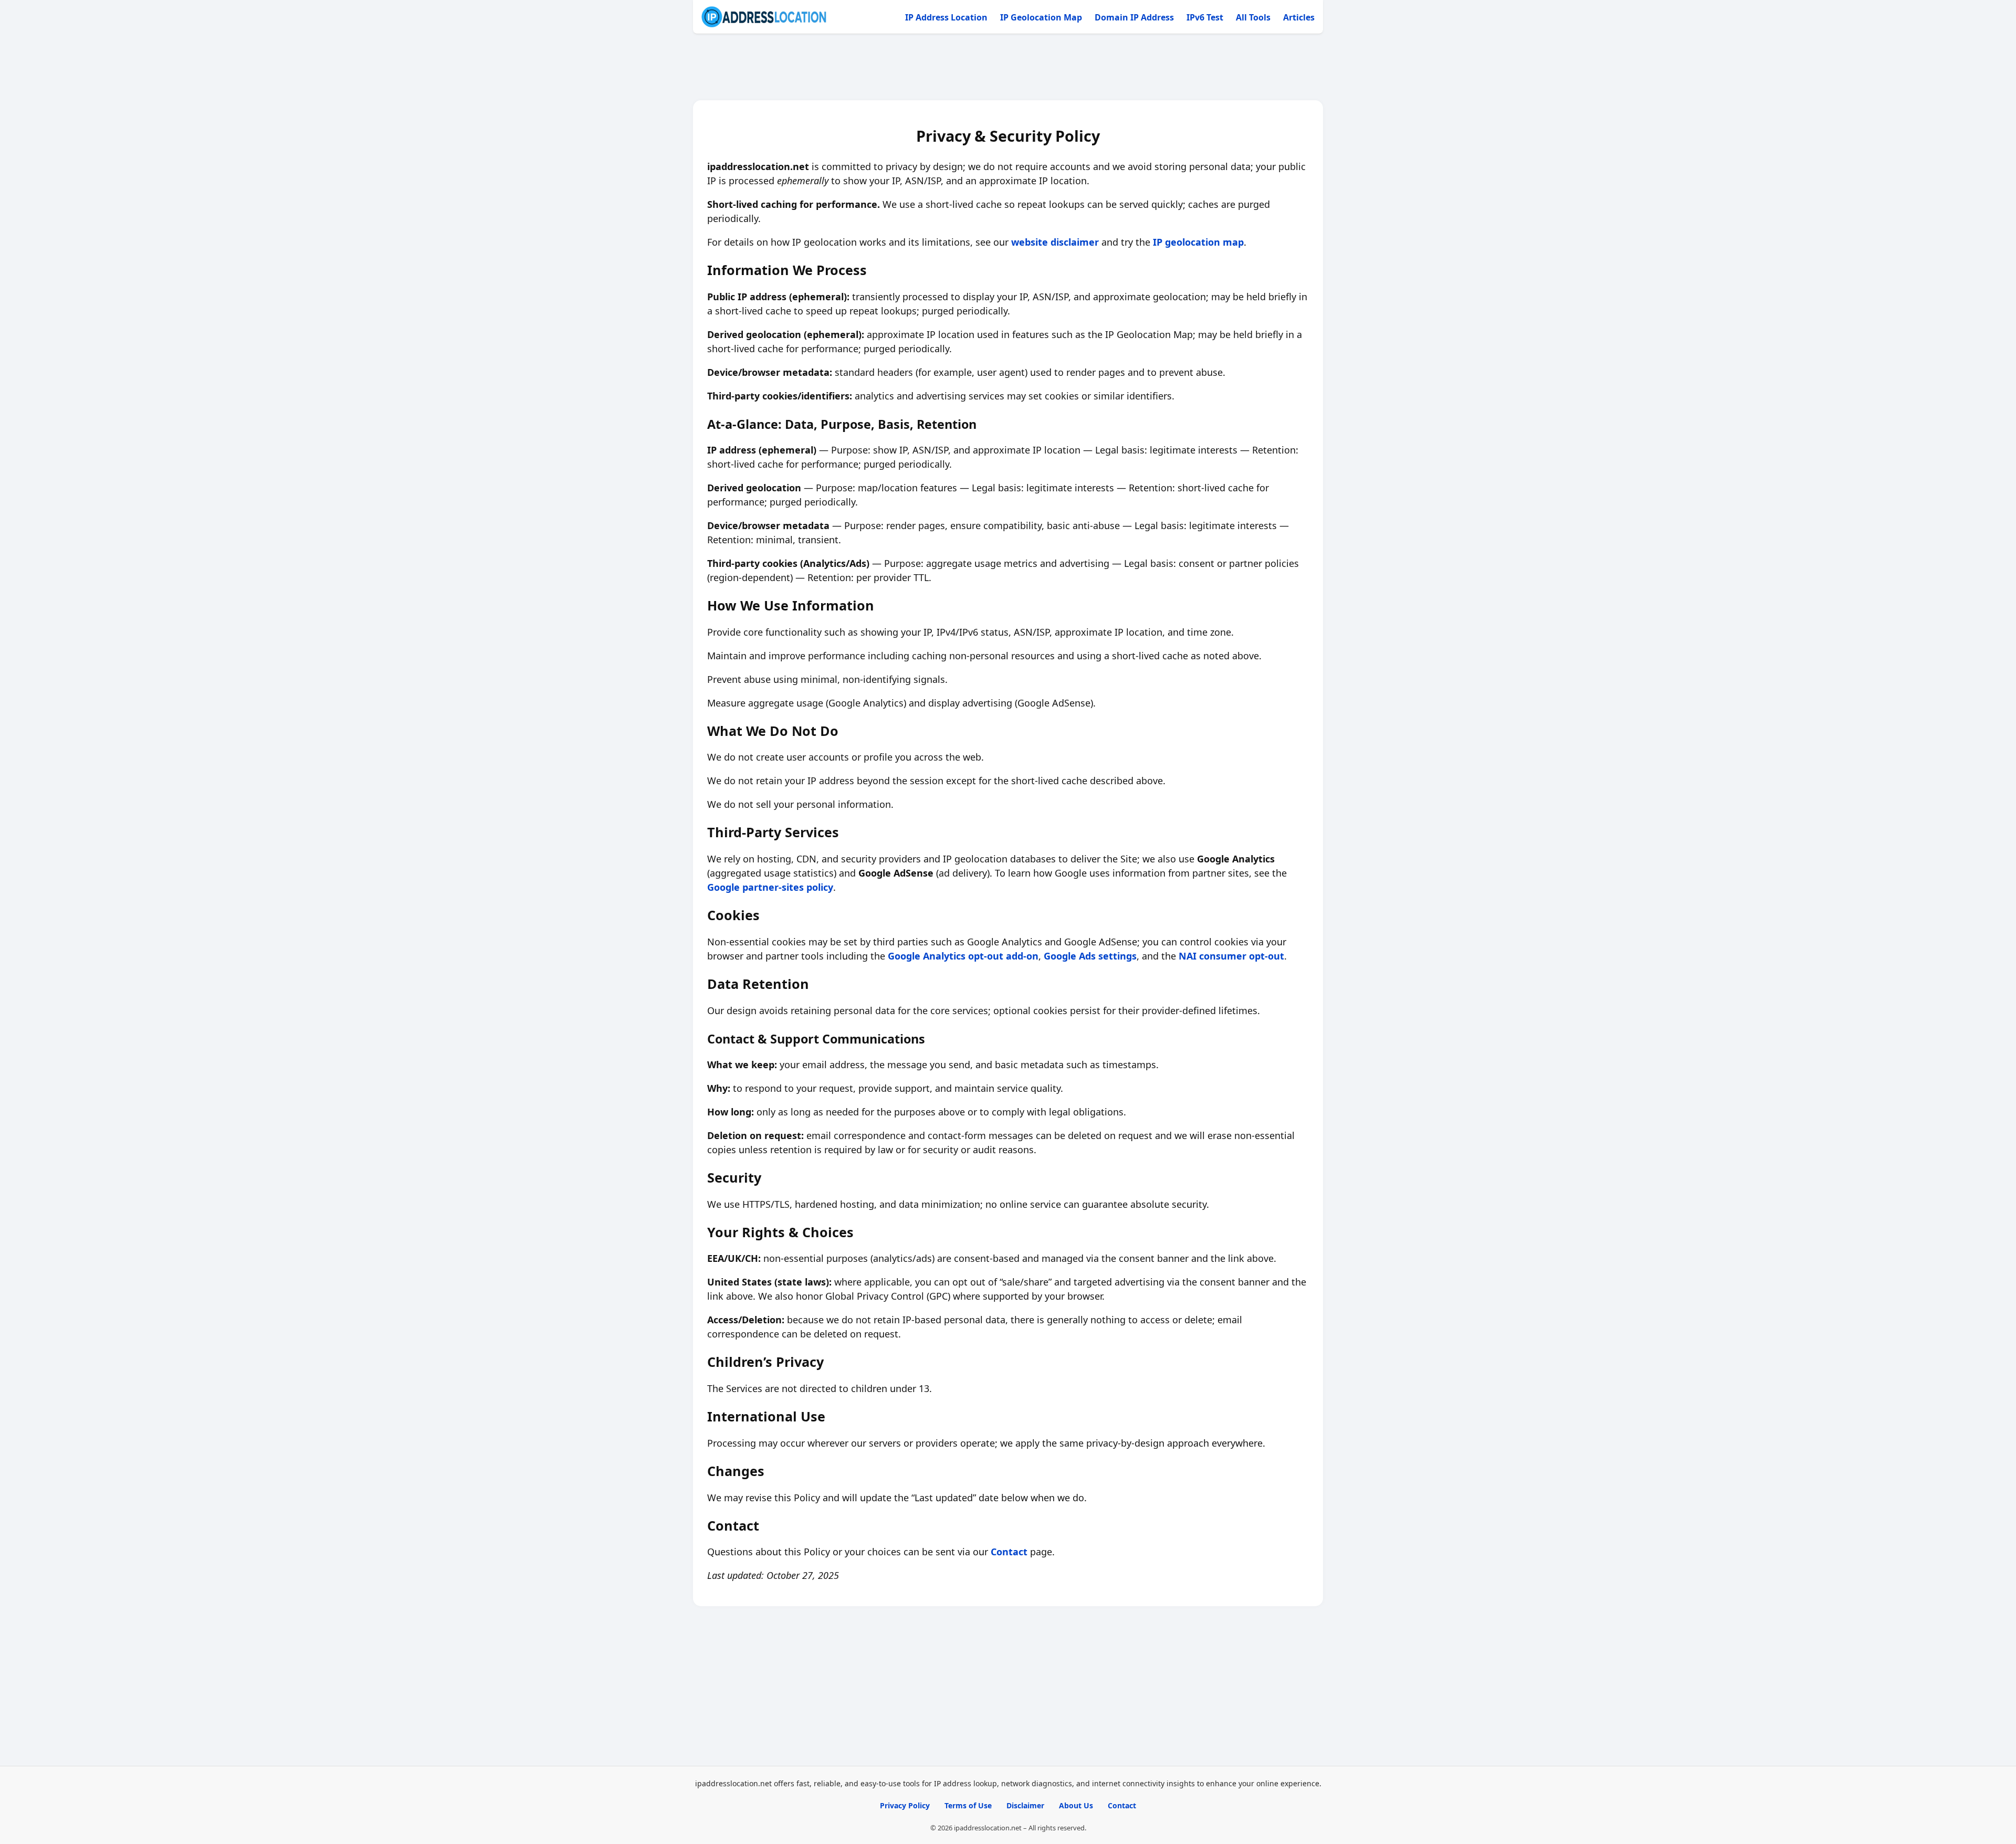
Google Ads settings (1090, 956)
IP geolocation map (1198, 242)
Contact (1009, 1552)
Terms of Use (968, 1805)
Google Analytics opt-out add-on (963, 956)
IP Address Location (946, 17)
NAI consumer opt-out (1231, 956)
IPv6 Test (1205, 17)
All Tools (1253, 17)
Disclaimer (1025, 1805)
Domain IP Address (1134, 17)
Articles (1299, 17)
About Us (1076, 1805)
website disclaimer (1055, 242)
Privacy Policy (905, 1805)
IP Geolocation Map (1041, 17)
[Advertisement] (1008, 67)
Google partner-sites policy (770, 887)
